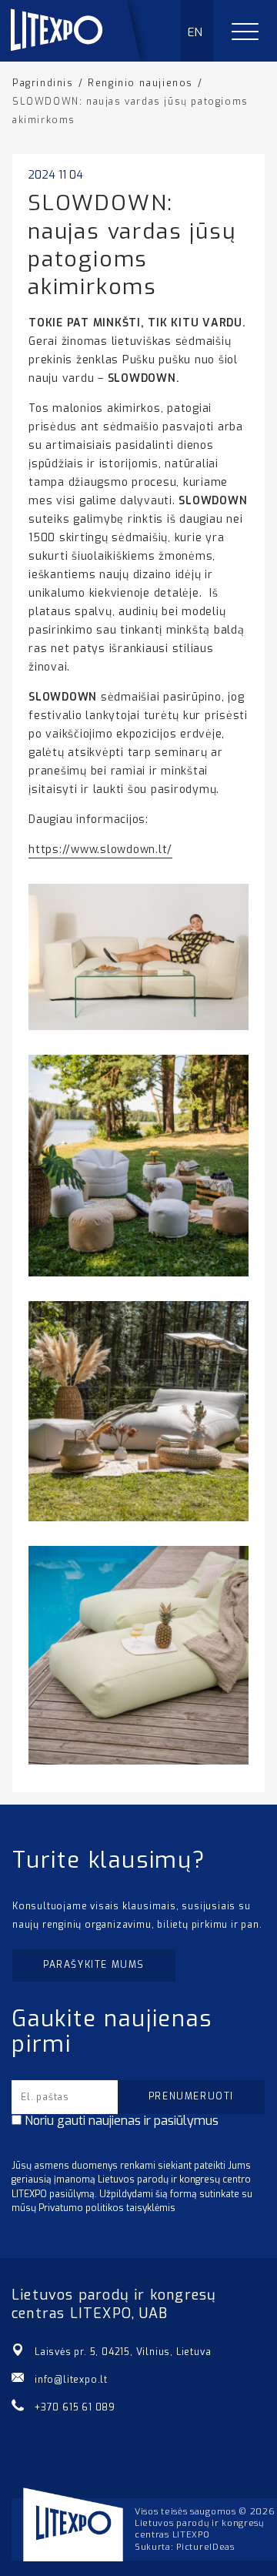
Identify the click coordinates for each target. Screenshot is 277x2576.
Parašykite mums (94, 1965)
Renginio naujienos (140, 83)
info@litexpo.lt (71, 2380)
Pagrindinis (43, 83)
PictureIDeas (205, 2547)
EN (196, 32)
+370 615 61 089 (75, 2407)
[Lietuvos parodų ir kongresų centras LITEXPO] (82, 57)
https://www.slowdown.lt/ (100, 850)
